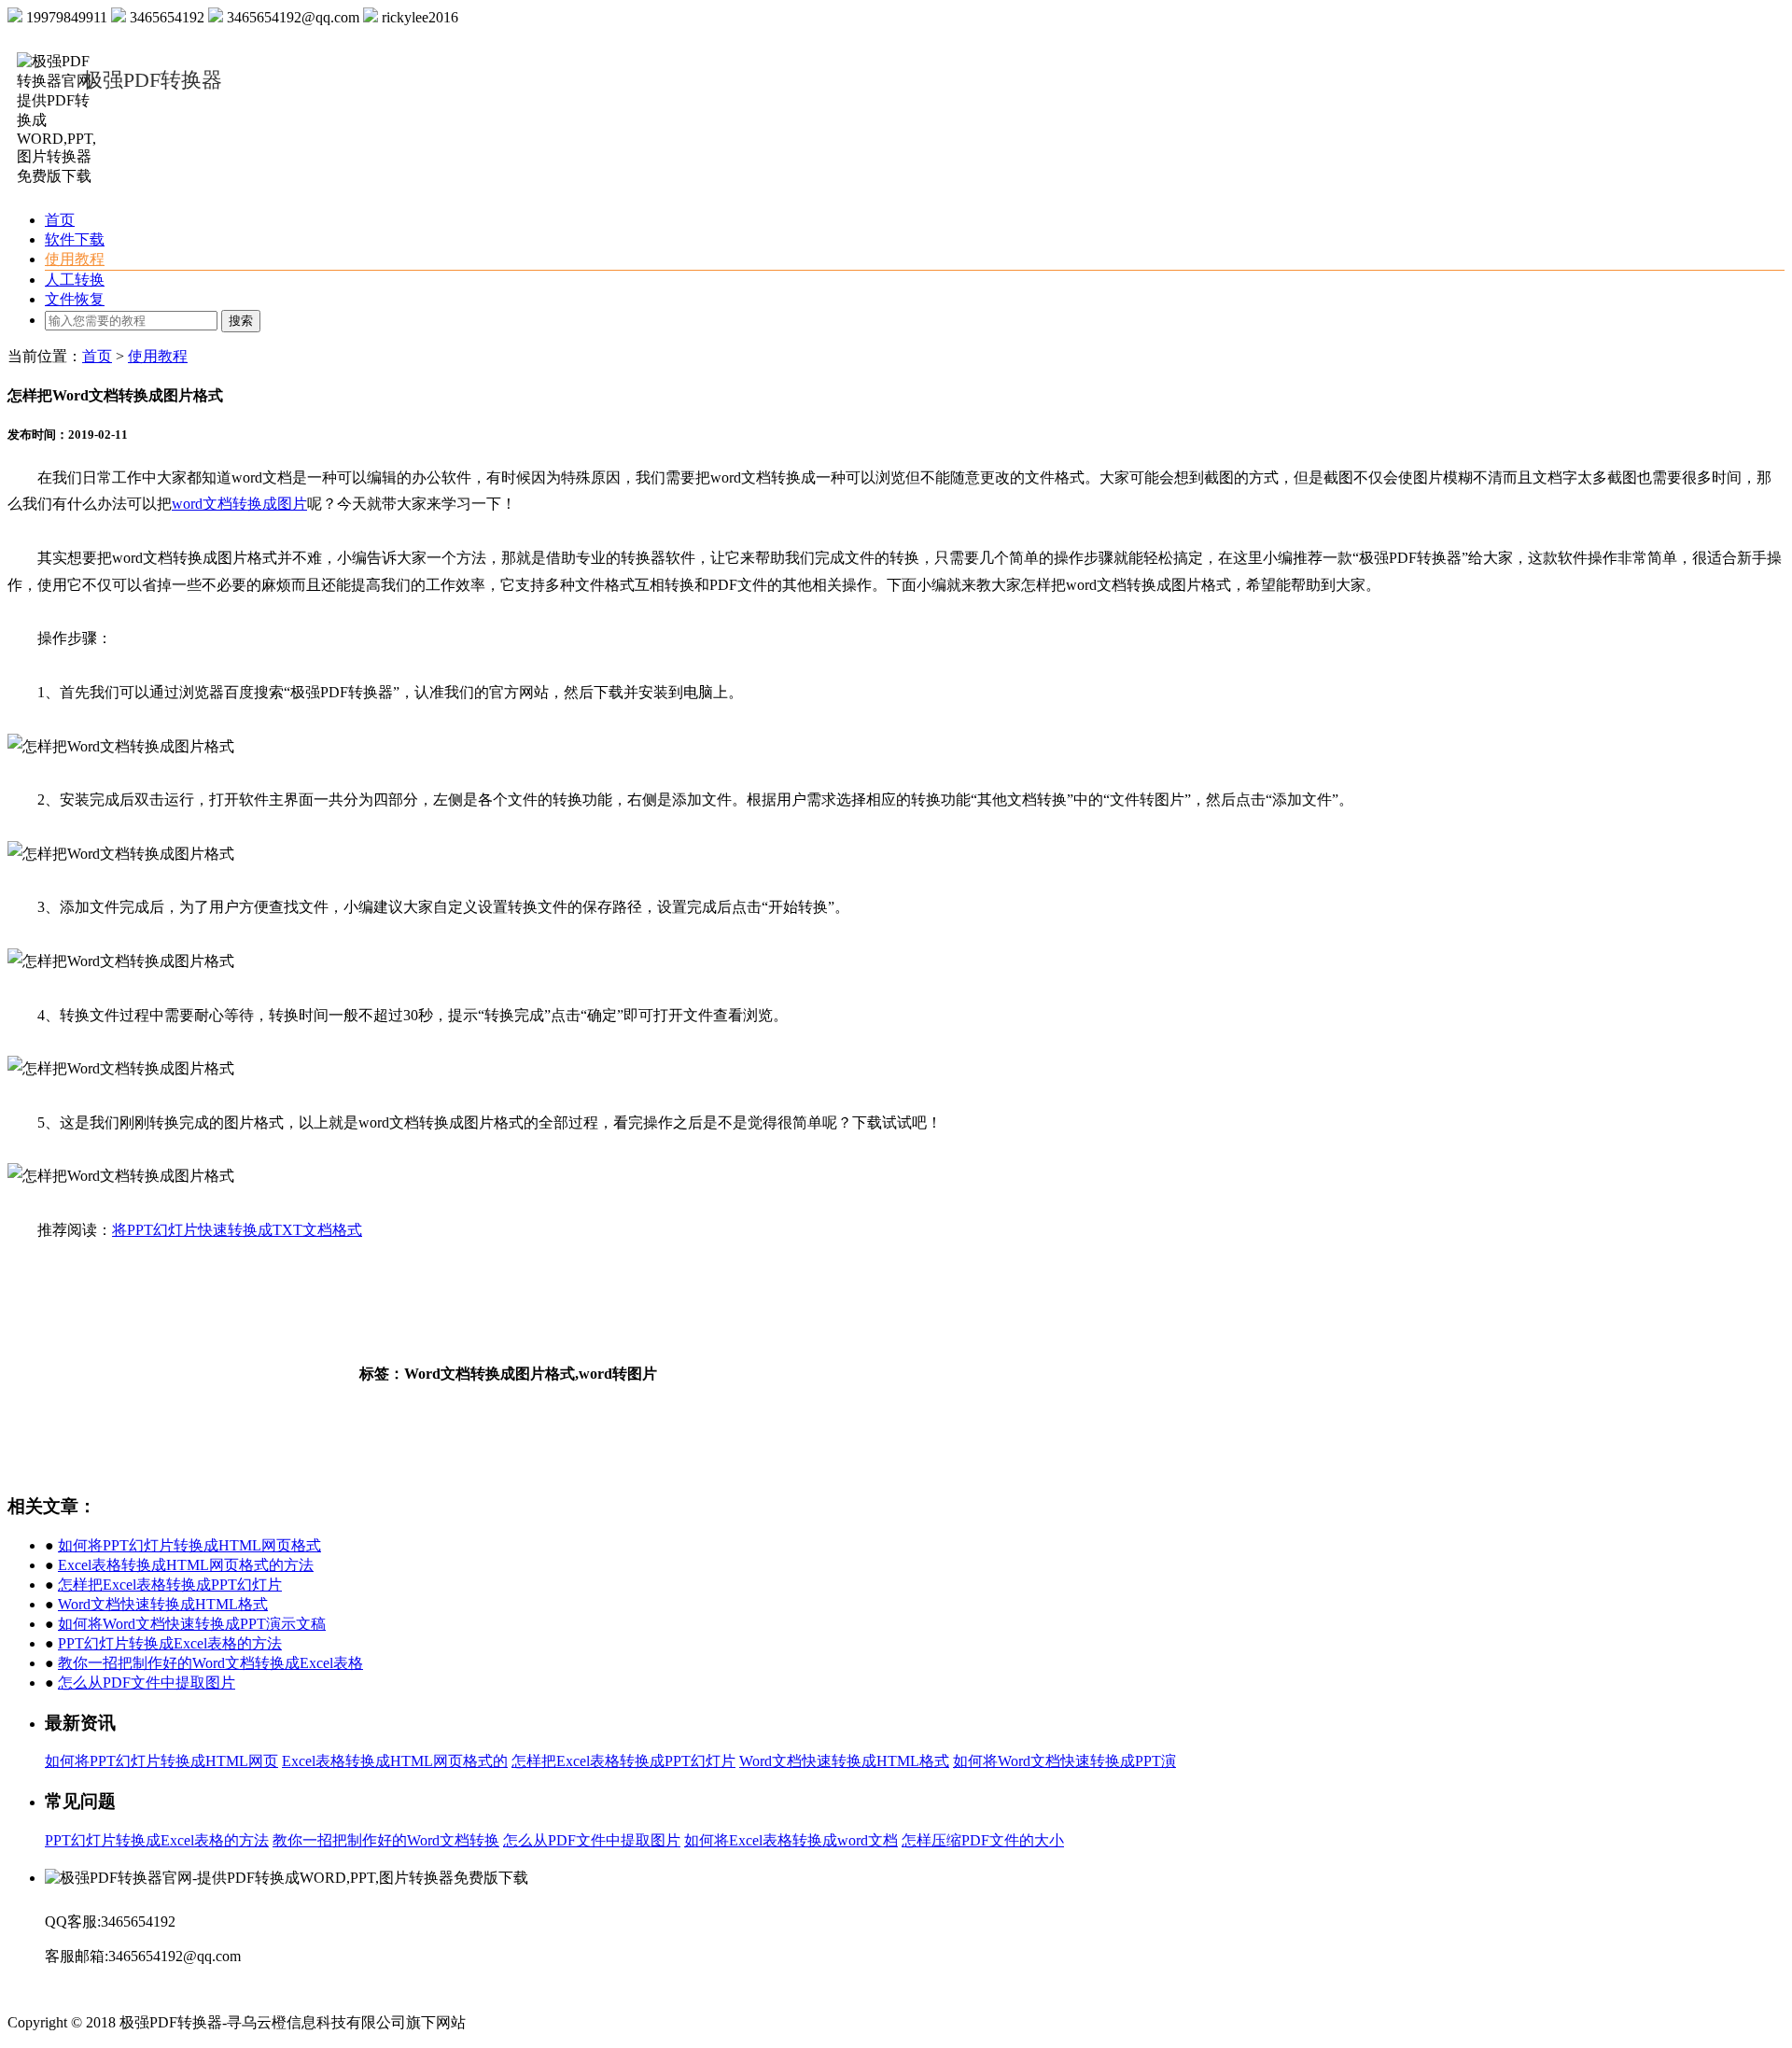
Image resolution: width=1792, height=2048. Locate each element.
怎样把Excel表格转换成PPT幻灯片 (170, 1585)
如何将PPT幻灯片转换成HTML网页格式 (189, 1545)
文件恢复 (75, 299)
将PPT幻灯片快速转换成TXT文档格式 (237, 1230)
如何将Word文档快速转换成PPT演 (1064, 1761)
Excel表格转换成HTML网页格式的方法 (186, 1565)
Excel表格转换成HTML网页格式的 (395, 1761)
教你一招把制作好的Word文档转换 (386, 1840)
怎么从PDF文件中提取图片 (147, 1683)
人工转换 (75, 280)
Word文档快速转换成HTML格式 (163, 1604)
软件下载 (75, 239)
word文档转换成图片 (239, 504)
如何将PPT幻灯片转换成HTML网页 (161, 1761)
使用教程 (75, 259)
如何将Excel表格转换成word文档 (791, 1840)
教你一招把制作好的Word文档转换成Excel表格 (210, 1663)
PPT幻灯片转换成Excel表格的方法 (170, 1643)
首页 (60, 220)
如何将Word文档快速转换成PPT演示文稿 (192, 1624)
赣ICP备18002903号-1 (539, 2022)
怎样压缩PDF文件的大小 (983, 1840)
